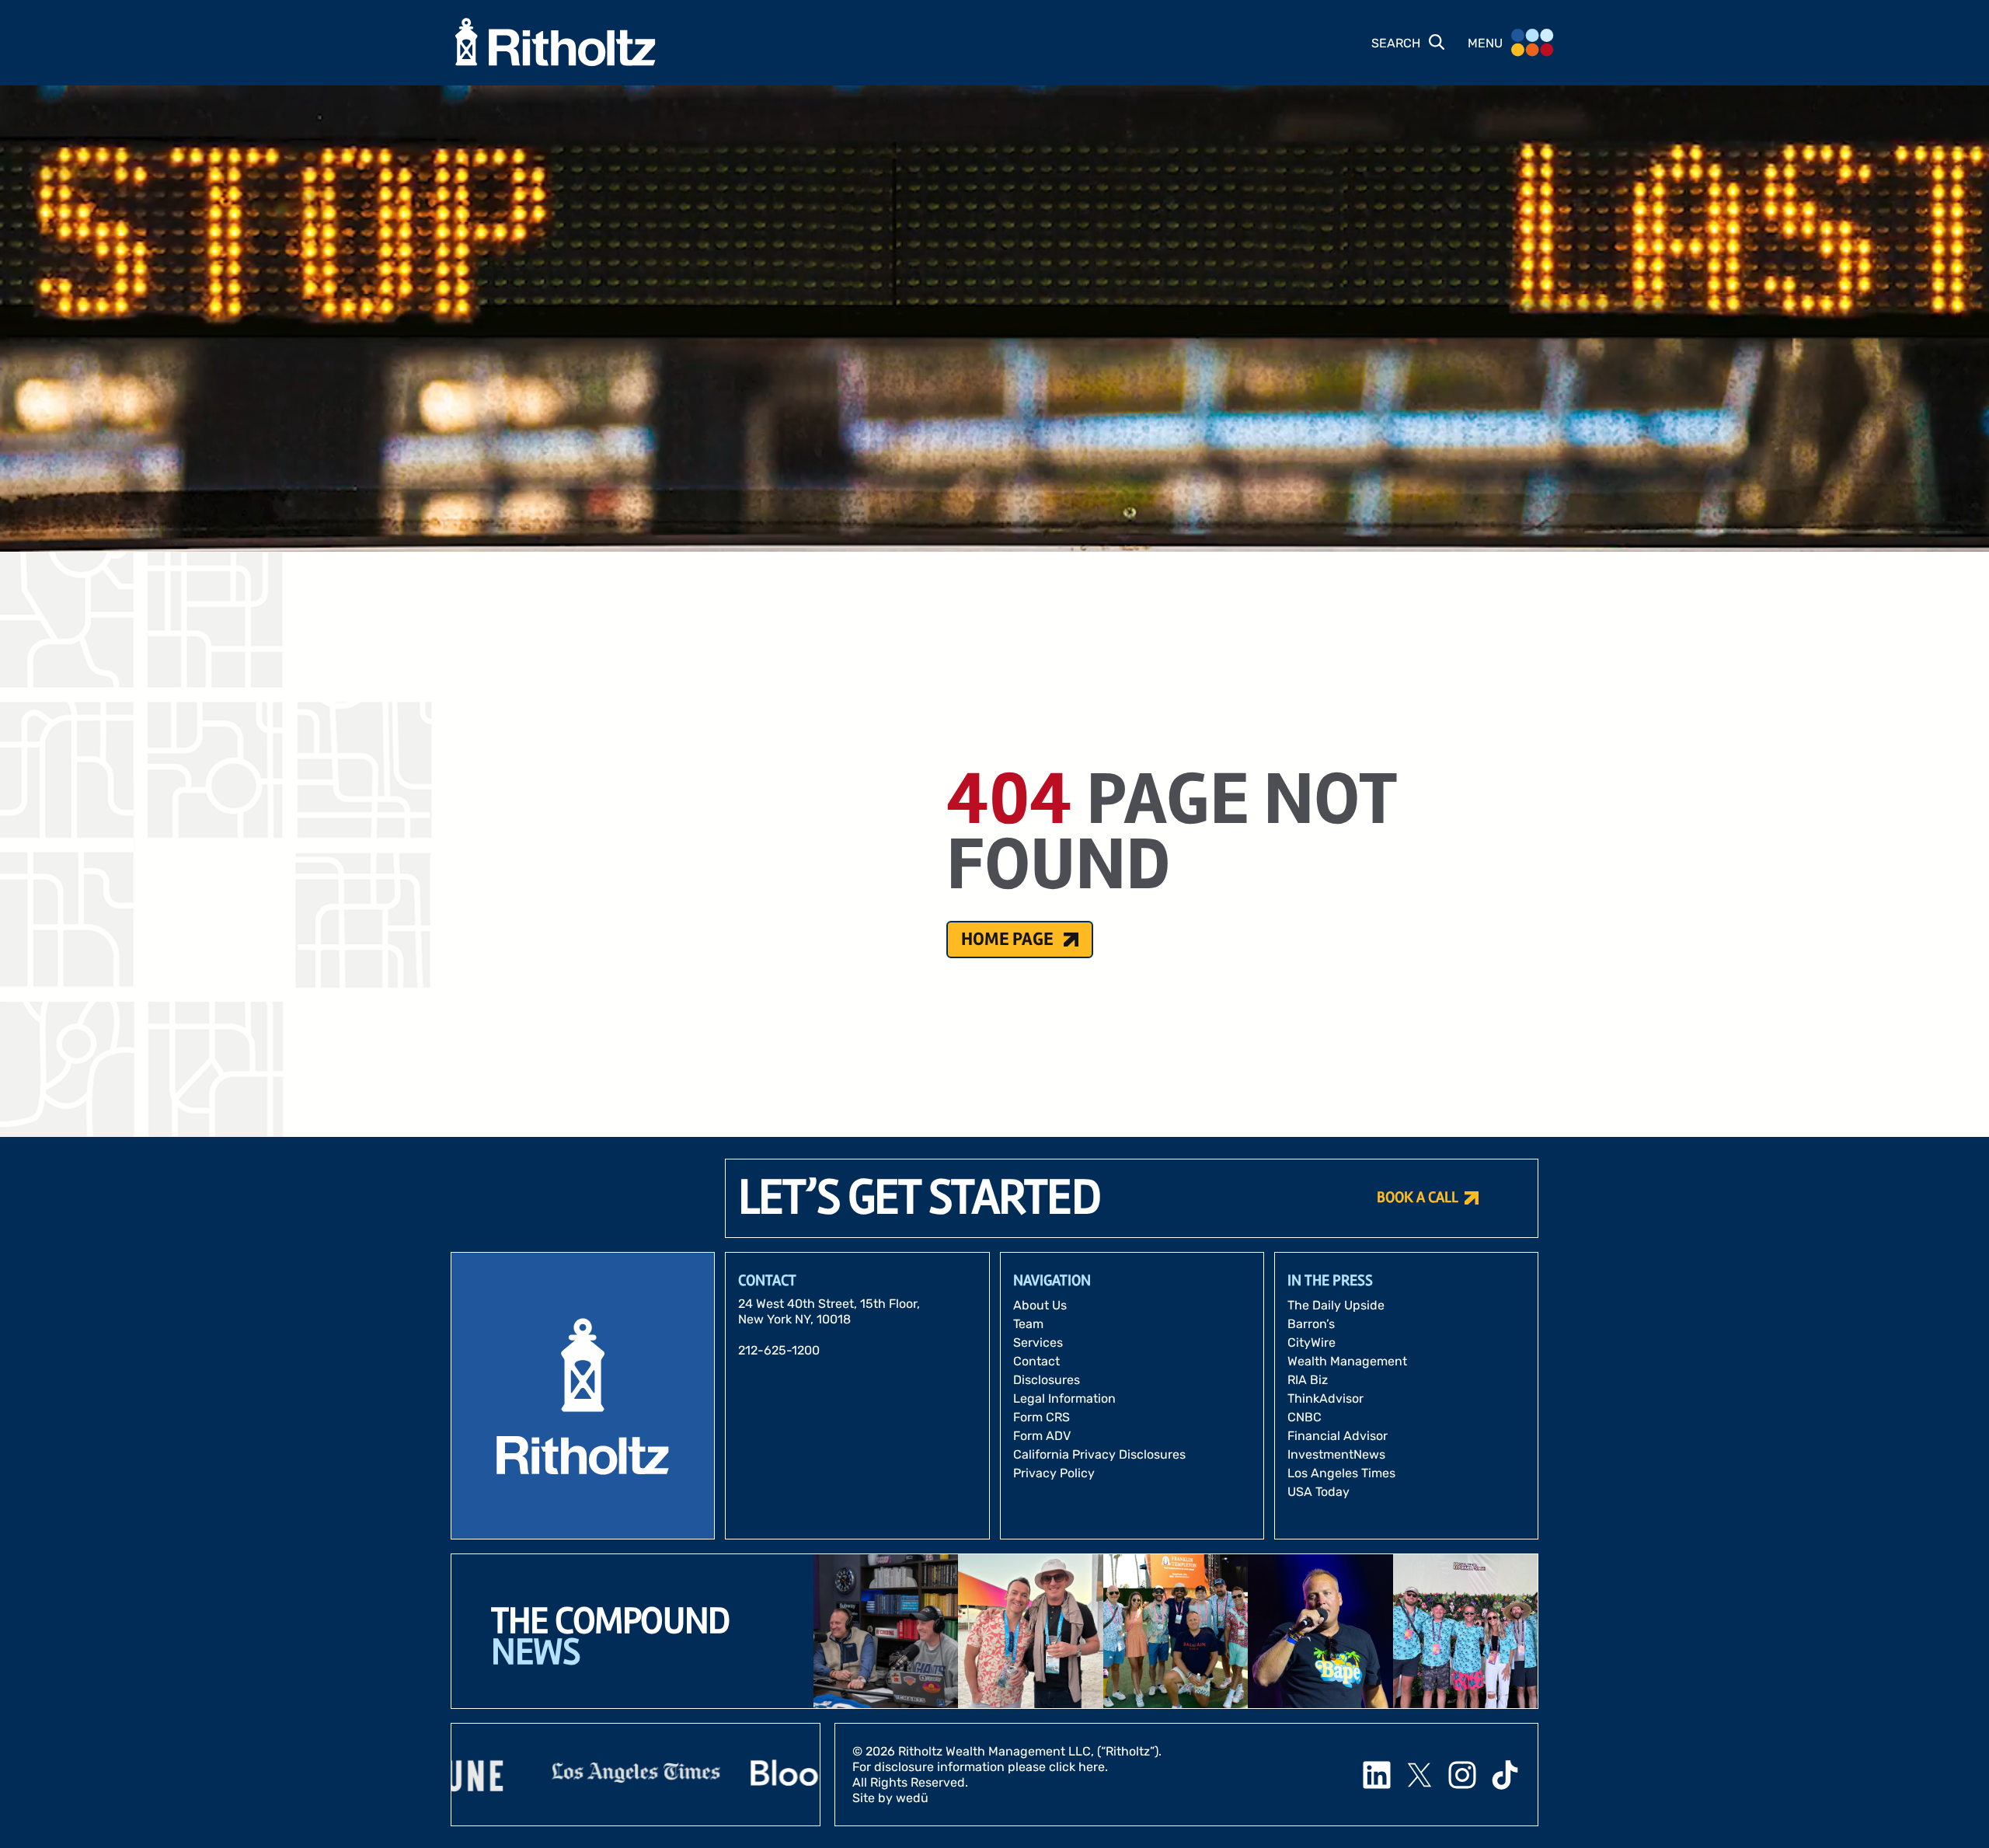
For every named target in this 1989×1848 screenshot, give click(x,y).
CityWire (1311, 1342)
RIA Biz (1308, 1380)
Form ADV (1042, 1436)
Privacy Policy (1054, 1473)
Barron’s (1311, 1324)
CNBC (1305, 1417)
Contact (1036, 1361)
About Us (1040, 1305)
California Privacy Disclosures (1099, 1454)
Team (1028, 1324)
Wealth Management (1347, 1361)
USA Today (1318, 1492)
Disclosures (1047, 1380)
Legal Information (1064, 1398)
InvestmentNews (1336, 1454)
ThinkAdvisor (1325, 1398)
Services (1038, 1342)
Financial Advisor (1338, 1436)
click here (1077, 1767)
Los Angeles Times (1341, 1473)
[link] (530, 1775)
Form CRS (1042, 1417)
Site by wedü (890, 1798)
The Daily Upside (1336, 1305)
